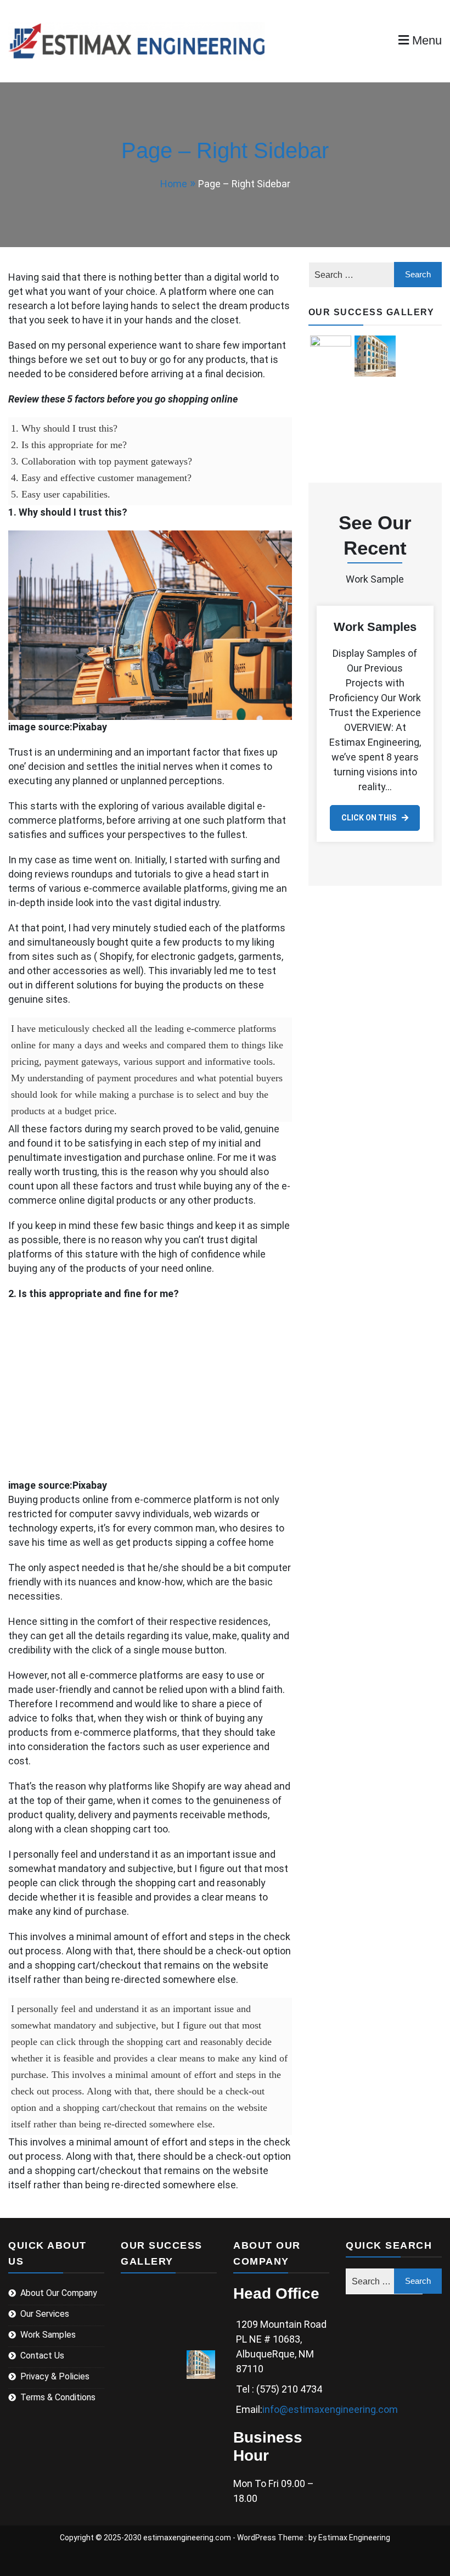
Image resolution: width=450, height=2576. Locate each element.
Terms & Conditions (58, 2397)
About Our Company (59, 2293)
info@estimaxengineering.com (330, 2409)
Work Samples (375, 627)
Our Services (45, 2314)
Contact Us (42, 2356)
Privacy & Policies (55, 2376)
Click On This (369, 818)
